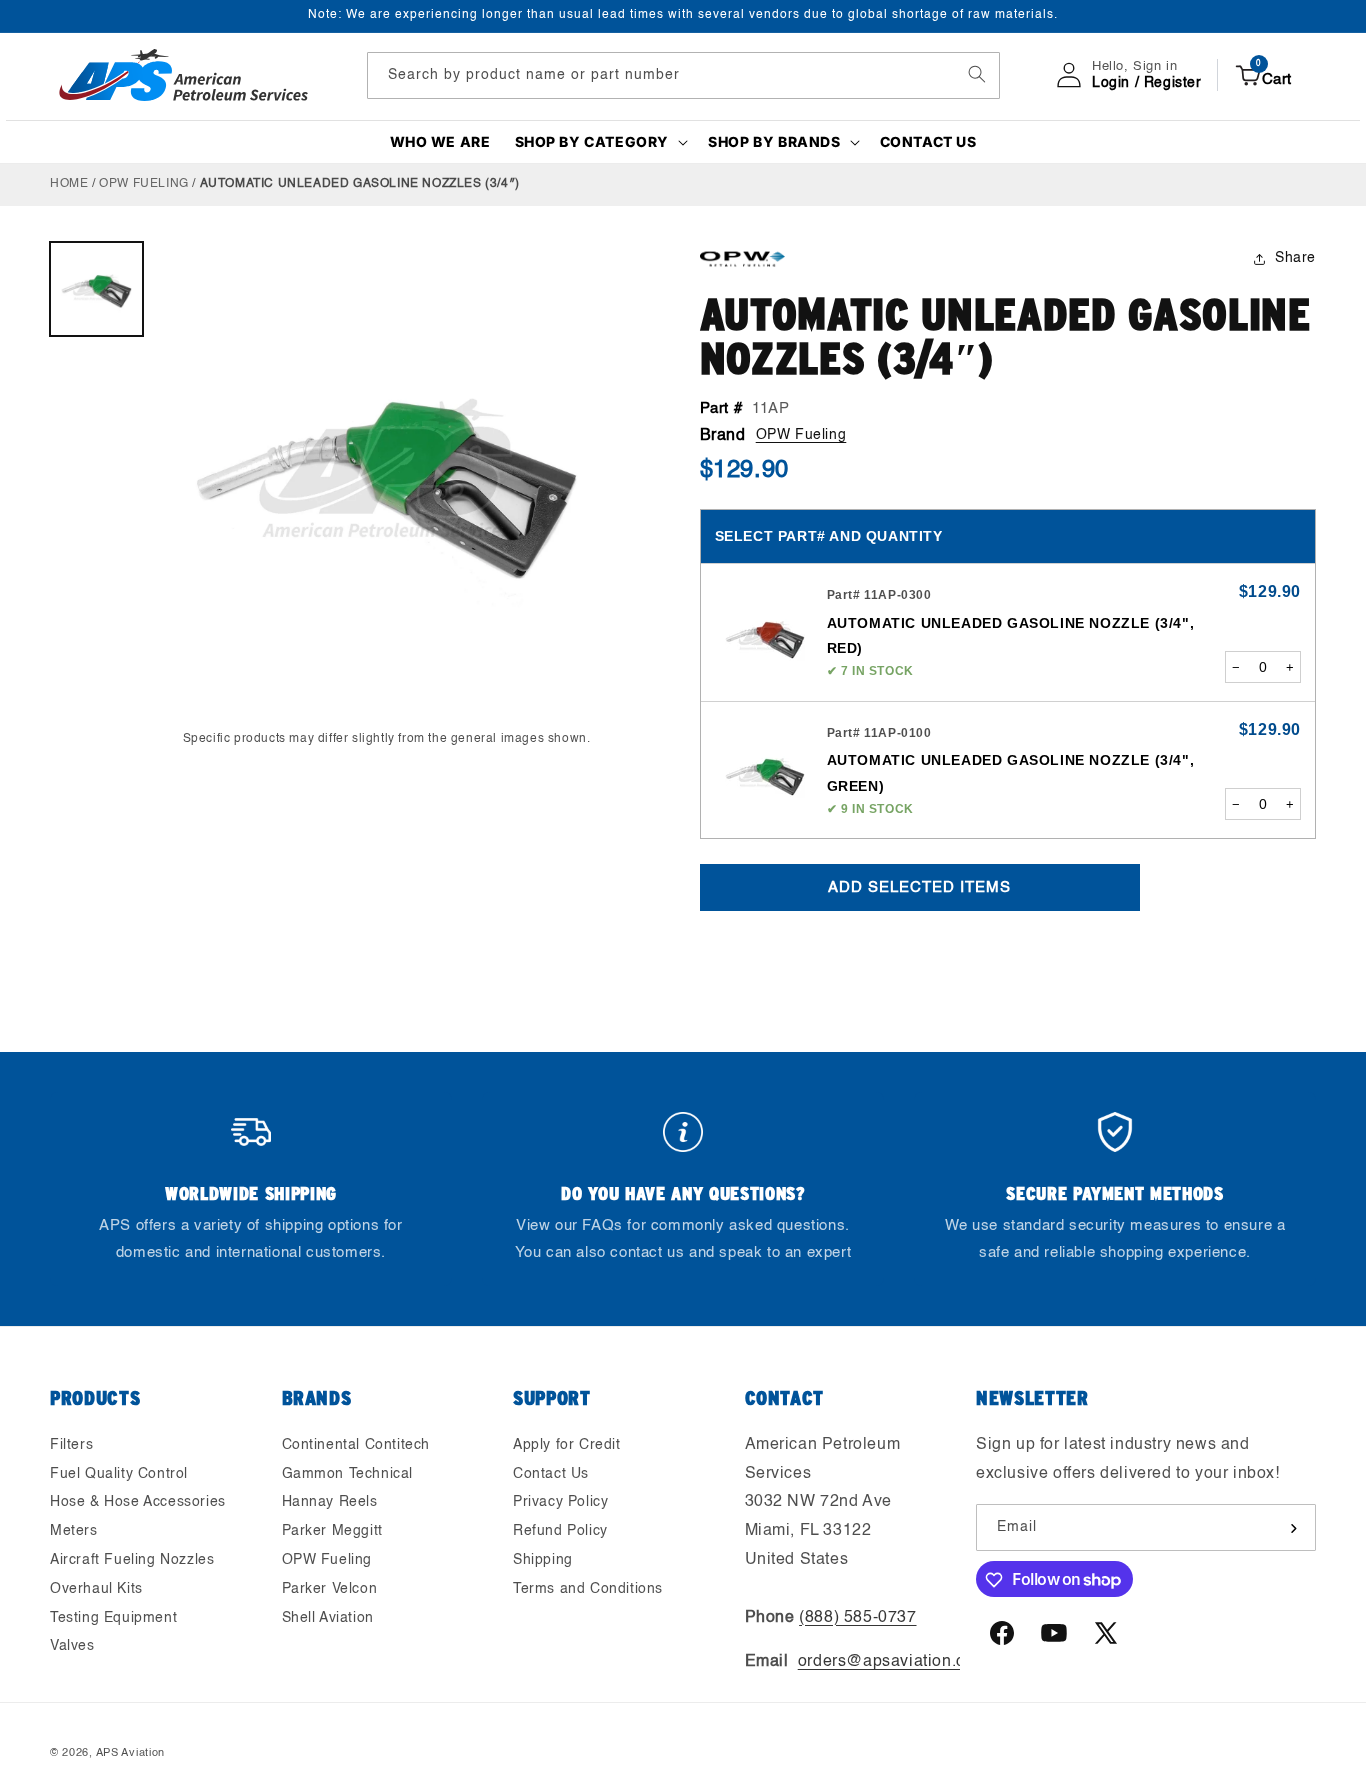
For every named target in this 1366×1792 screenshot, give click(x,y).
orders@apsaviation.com (893, 1663)
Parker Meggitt (332, 1531)
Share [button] (1295, 258)
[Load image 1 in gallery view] (96, 288)
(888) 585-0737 (857, 1618)
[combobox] (683, 74)
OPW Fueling (144, 184)
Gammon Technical (348, 1474)
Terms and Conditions (588, 1589)
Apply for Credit (567, 1445)
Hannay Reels (330, 1503)
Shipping (543, 1560)
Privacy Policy (560, 1503)
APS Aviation (130, 1753)
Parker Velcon (330, 1589)
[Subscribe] (1293, 1528)
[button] (600, 142)
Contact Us (551, 1474)
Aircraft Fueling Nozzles (132, 1560)
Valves (72, 1647)
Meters (74, 1531)
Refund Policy (560, 1531)
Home (69, 184)
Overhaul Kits (96, 1589)
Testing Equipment (113, 1618)
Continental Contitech (356, 1445)
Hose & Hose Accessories (138, 1503)
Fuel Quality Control (119, 1474)
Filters (71, 1445)
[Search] (977, 74)
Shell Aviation (328, 1618)
